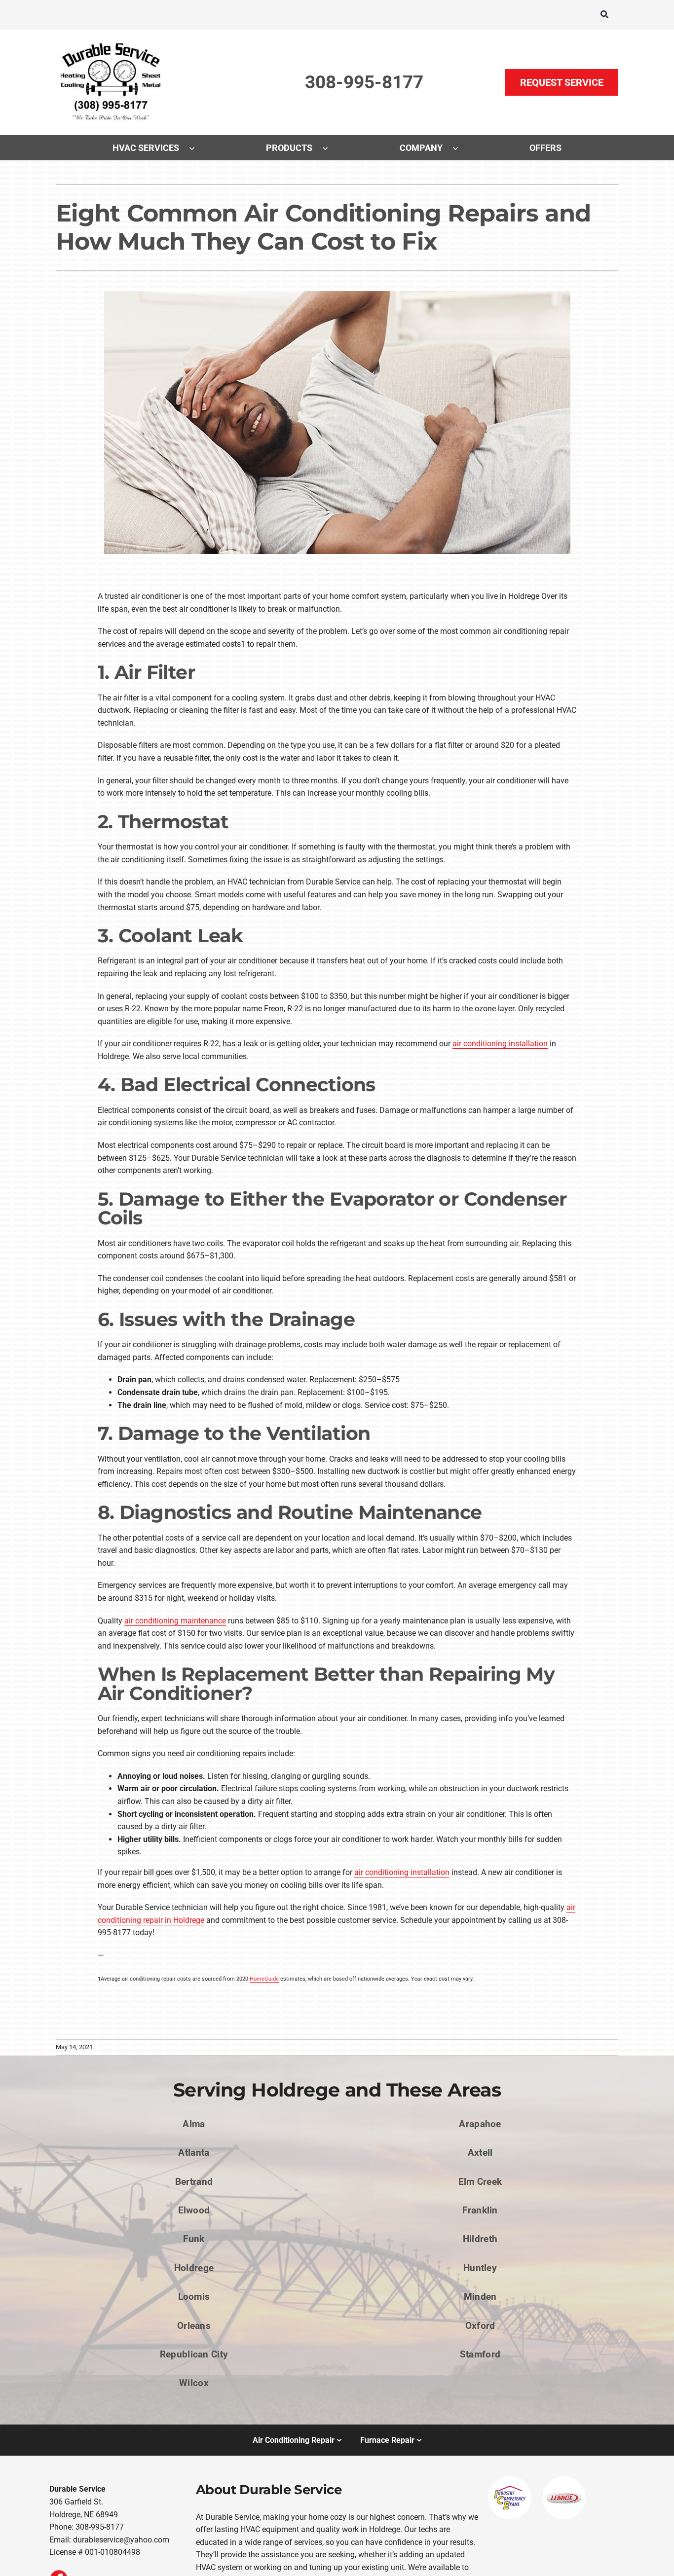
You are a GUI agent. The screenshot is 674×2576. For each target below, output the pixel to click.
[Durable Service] (112, 43)
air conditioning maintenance (175, 1621)
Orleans (194, 2326)
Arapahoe (480, 2124)
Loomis (194, 2297)
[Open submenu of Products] (330, 148)
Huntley (480, 2268)
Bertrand (194, 2182)
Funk (194, 2239)
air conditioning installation (500, 1044)
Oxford (480, 2326)
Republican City (194, 2354)
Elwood (194, 2210)
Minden (480, 2297)
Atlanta (194, 2153)
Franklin (480, 2210)
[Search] (604, 15)
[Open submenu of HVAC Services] (197, 148)
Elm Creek (480, 2182)
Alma (194, 2124)
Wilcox (194, 2383)
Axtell (480, 2153)
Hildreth (480, 2239)
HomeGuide (264, 1979)
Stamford (480, 2354)
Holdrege (194, 2268)
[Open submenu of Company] (460, 148)
